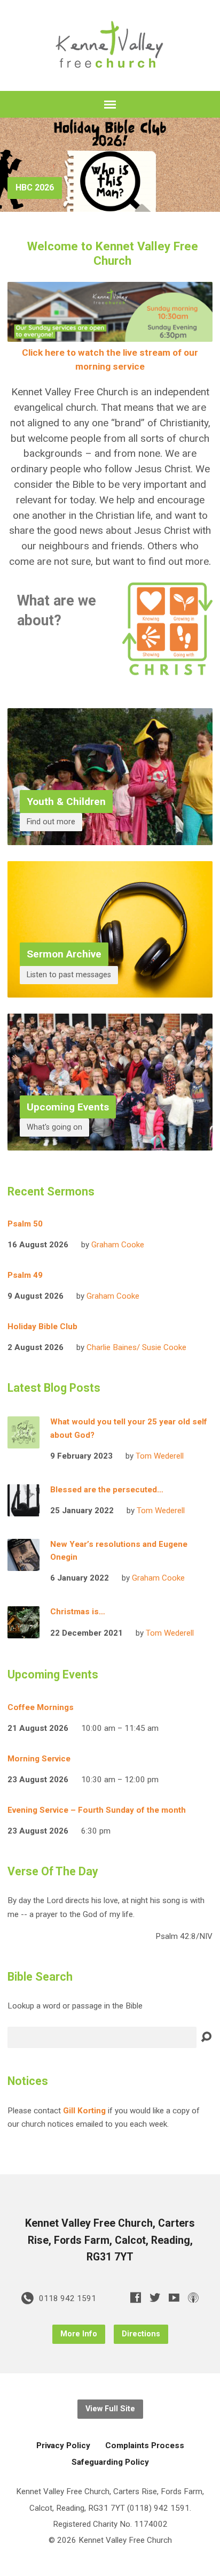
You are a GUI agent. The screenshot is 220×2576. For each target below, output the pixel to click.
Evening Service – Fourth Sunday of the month (97, 1810)
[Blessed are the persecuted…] (23, 1509)
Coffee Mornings (41, 1707)
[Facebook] (136, 2297)
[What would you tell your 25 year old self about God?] (23, 1441)
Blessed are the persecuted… (107, 1490)
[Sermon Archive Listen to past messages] (110, 989)
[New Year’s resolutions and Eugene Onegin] (23, 1563)
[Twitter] (155, 2297)
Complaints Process (145, 2445)
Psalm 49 (25, 1275)
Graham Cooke (118, 1245)
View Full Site (110, 2409)
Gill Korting (84, 2111)
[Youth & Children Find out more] (110, 836)
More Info (79, 2334)
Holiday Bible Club (42, 1327)
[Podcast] (193, 2297)
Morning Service (39, 1759)
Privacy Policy (63, 2445)
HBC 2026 (35, 187)
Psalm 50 (25, 1224)
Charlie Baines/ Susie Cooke (136, 1347)
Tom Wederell (160, 1456)
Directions (141, 2334)
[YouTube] (174, 2297)
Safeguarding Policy (110, 2462)
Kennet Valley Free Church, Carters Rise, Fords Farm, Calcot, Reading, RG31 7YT (110, 2240)
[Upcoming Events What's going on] (110, 1142)
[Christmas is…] (23, 1631)
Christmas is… (78, 1612)
